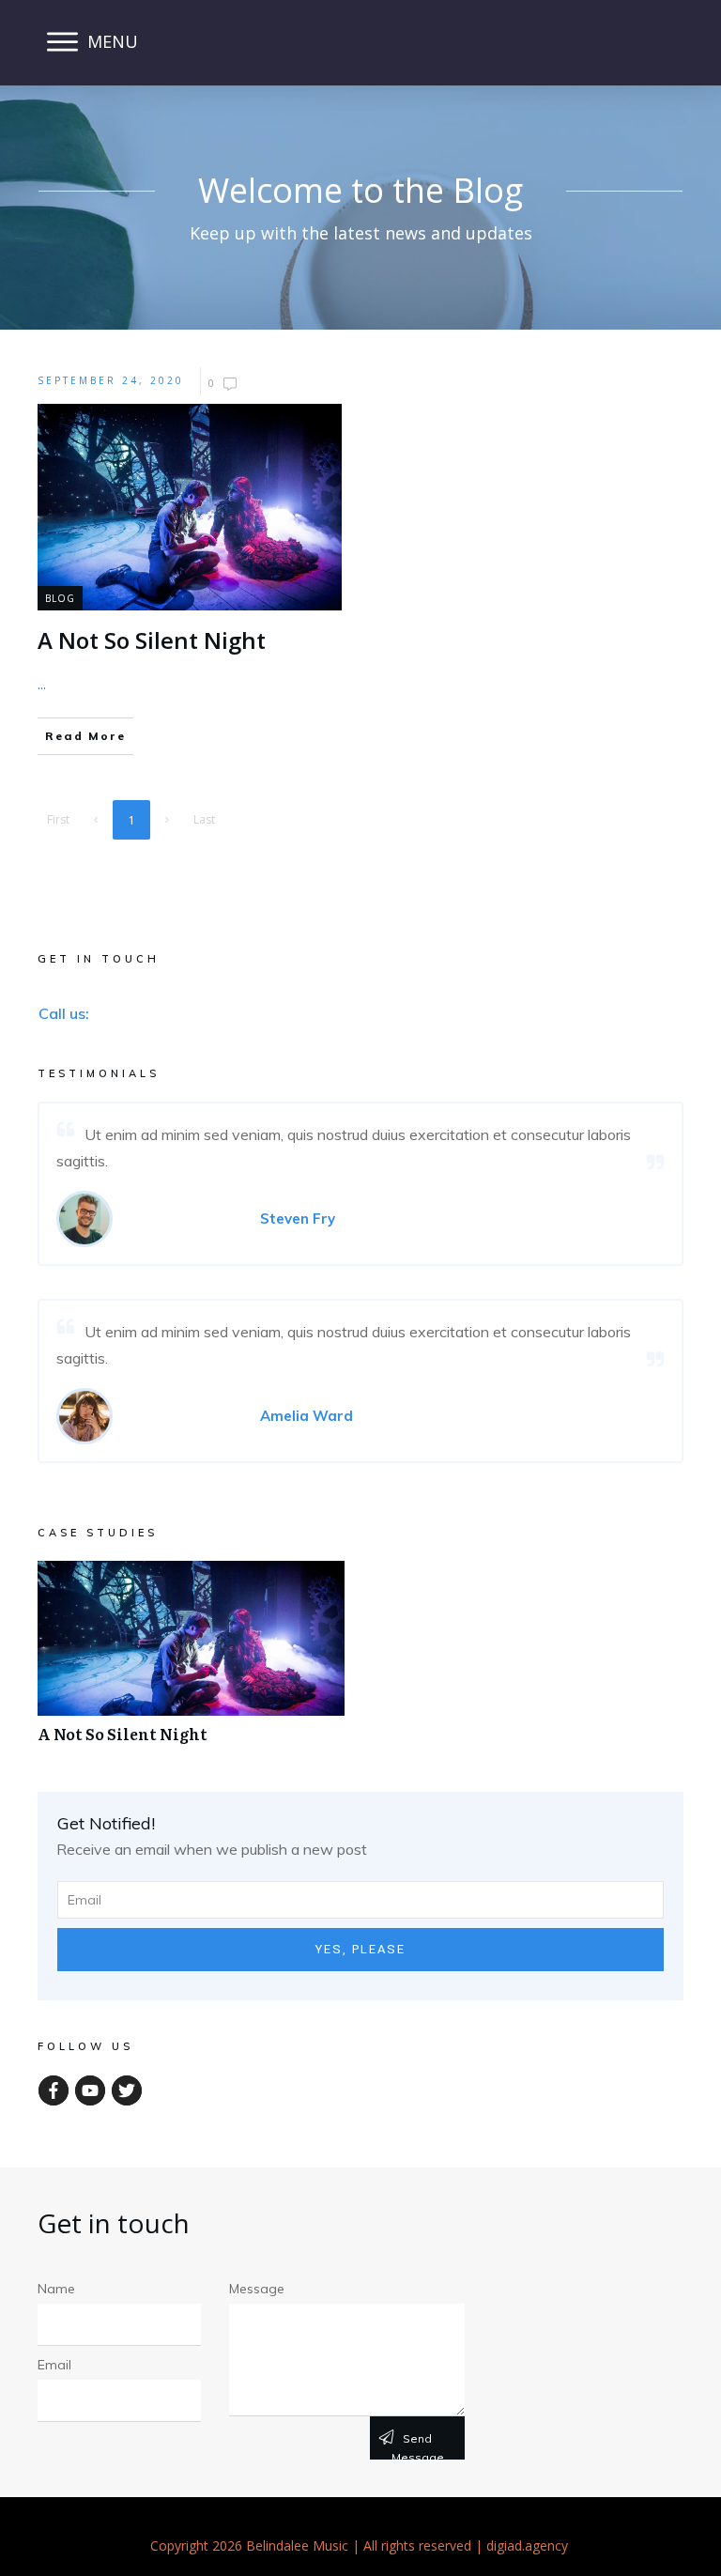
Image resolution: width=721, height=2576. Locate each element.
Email (54, 2365)
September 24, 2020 (111, 380)
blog (60, 598)
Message (257, 2289)
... (42, 684)
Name (56, 2289)
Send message (418, 2445)
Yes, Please (360, 1949)
